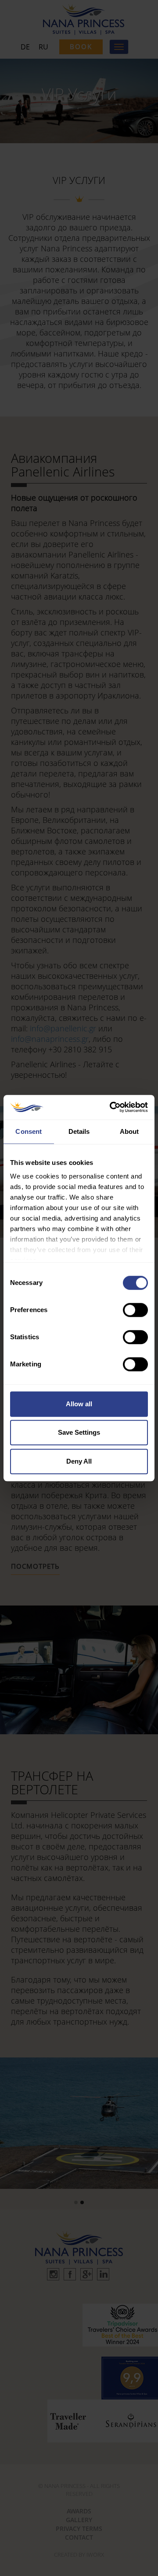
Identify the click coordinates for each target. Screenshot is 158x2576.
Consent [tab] (29, 1131)
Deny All (79, 1461)
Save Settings (79, 1432)
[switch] (135, 1310)
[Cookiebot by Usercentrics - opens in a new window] (111, 1107)
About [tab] (129, 1131)
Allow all (79, 1404)
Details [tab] (79, 1131)
